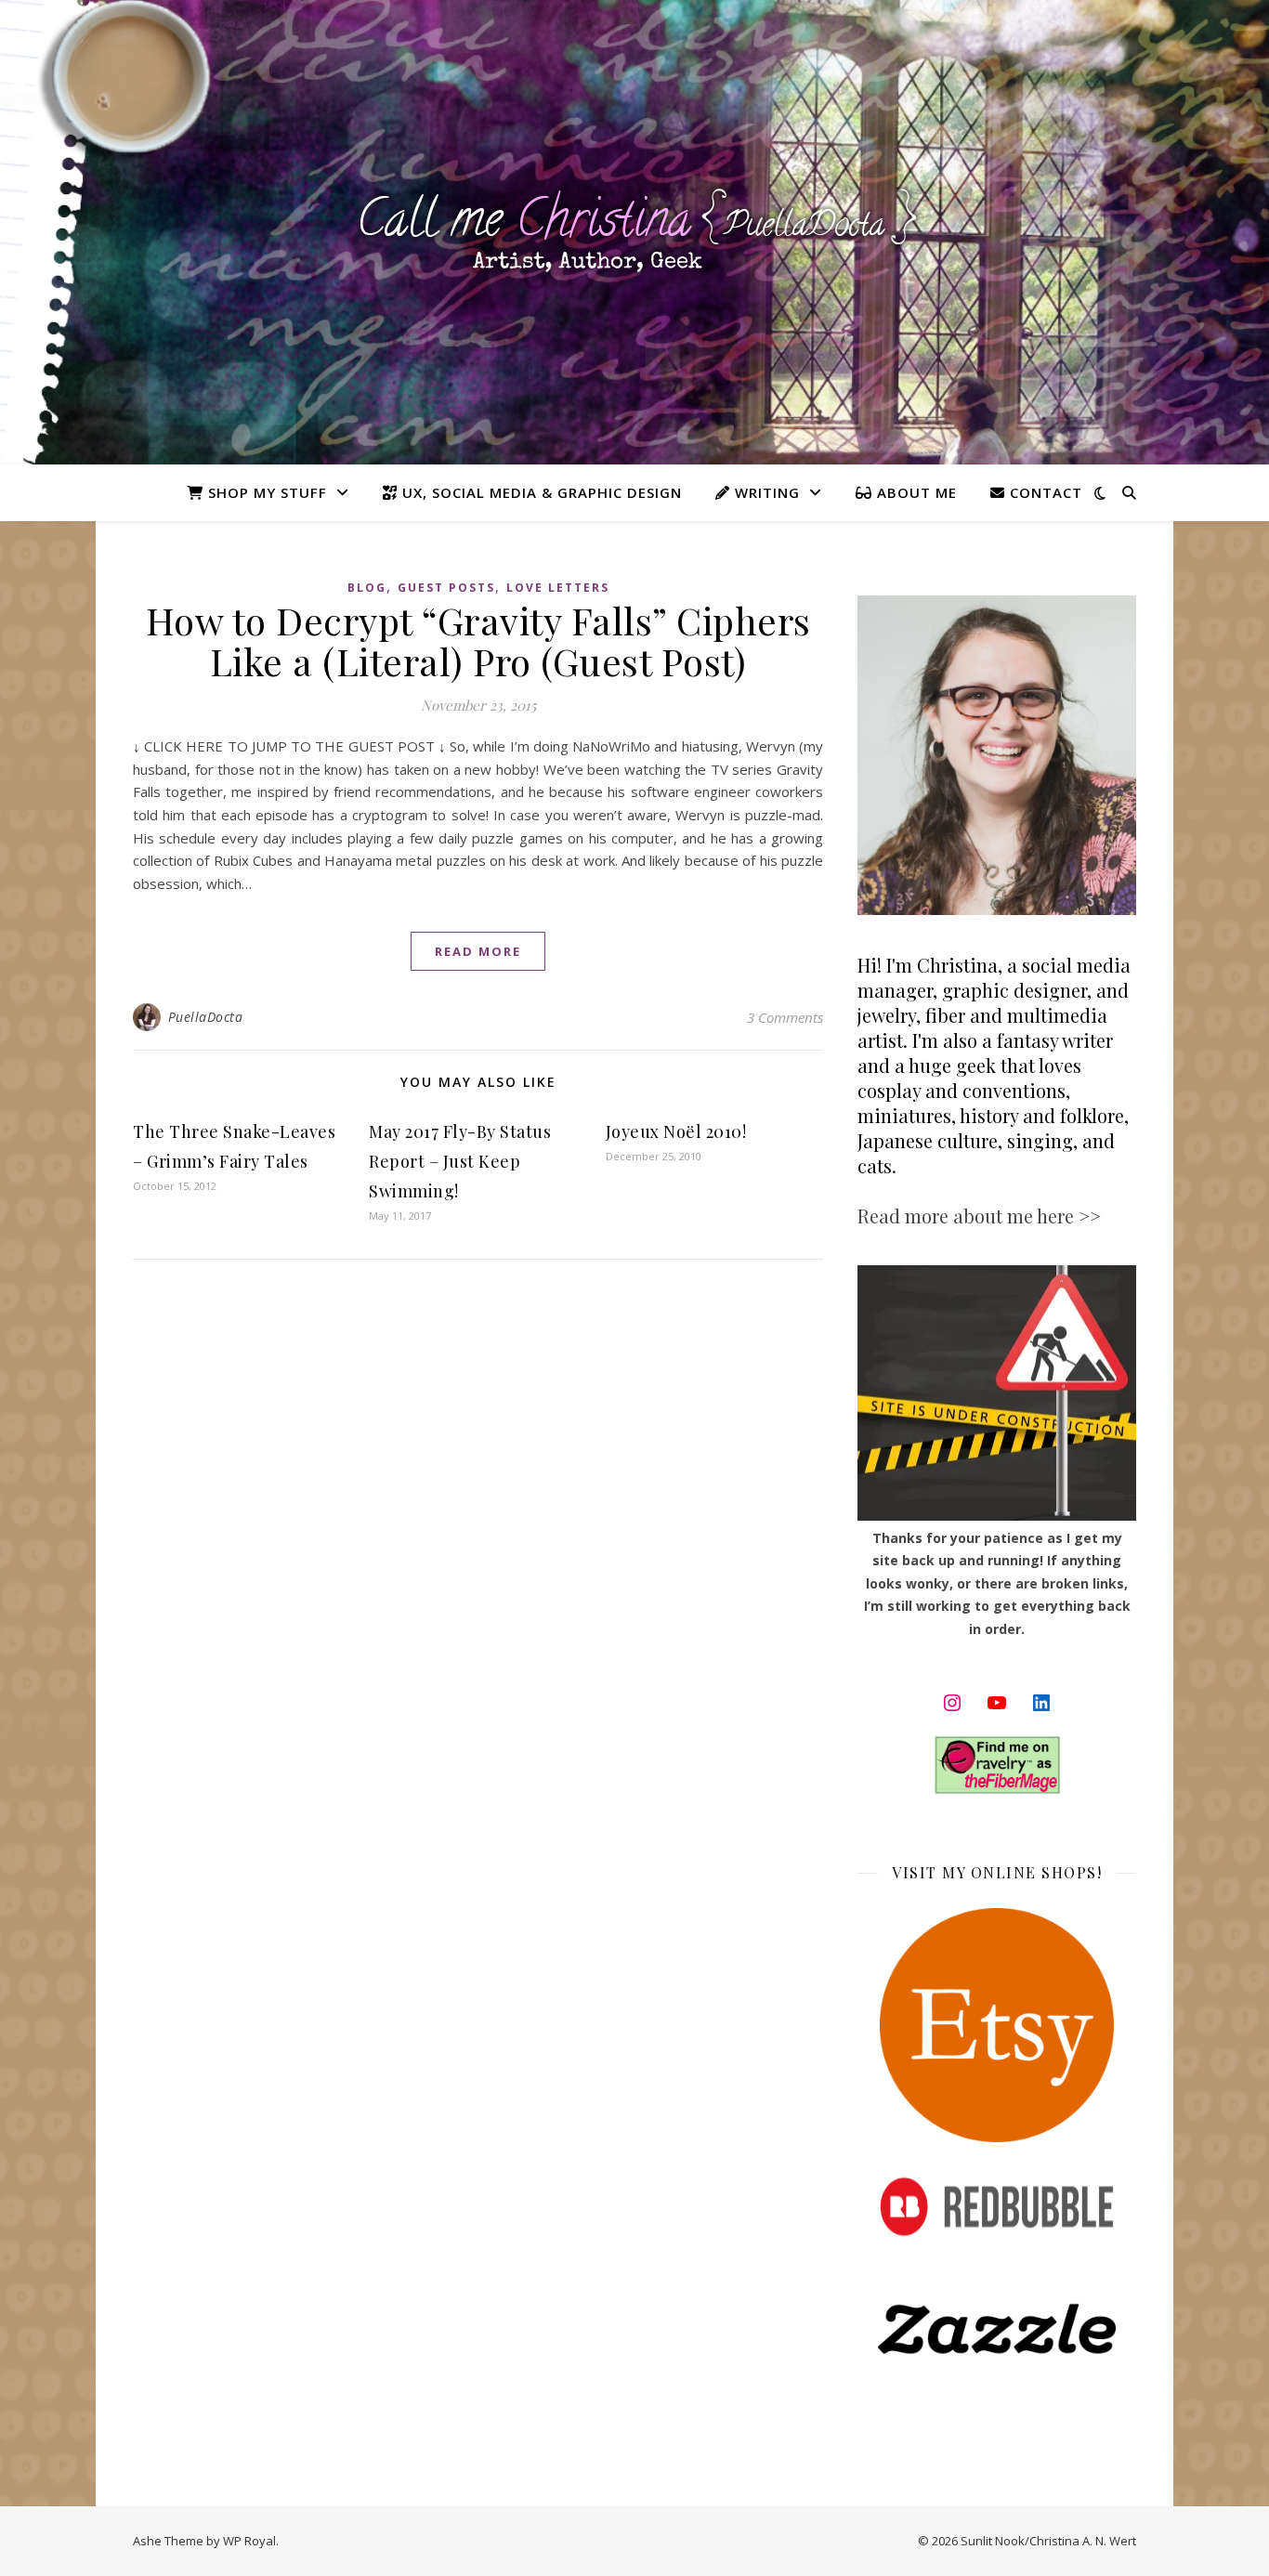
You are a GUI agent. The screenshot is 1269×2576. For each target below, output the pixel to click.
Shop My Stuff (265, 492)
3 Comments (785, 1017)
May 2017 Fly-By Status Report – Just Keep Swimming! (460, 1161)
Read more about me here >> (979, 1216)
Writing (765, 492)
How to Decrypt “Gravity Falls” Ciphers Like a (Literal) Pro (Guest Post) (478, 641)
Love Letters (558, 588)
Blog (367, 588)
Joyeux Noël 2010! (676, 1131)
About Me (915, 492)
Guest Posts (446, 588)
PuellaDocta (206, 1017)
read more (478, 951)
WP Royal (249, 2541)
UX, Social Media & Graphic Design (540, 492)
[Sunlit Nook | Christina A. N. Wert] (634, 232)
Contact (1044, 492)
